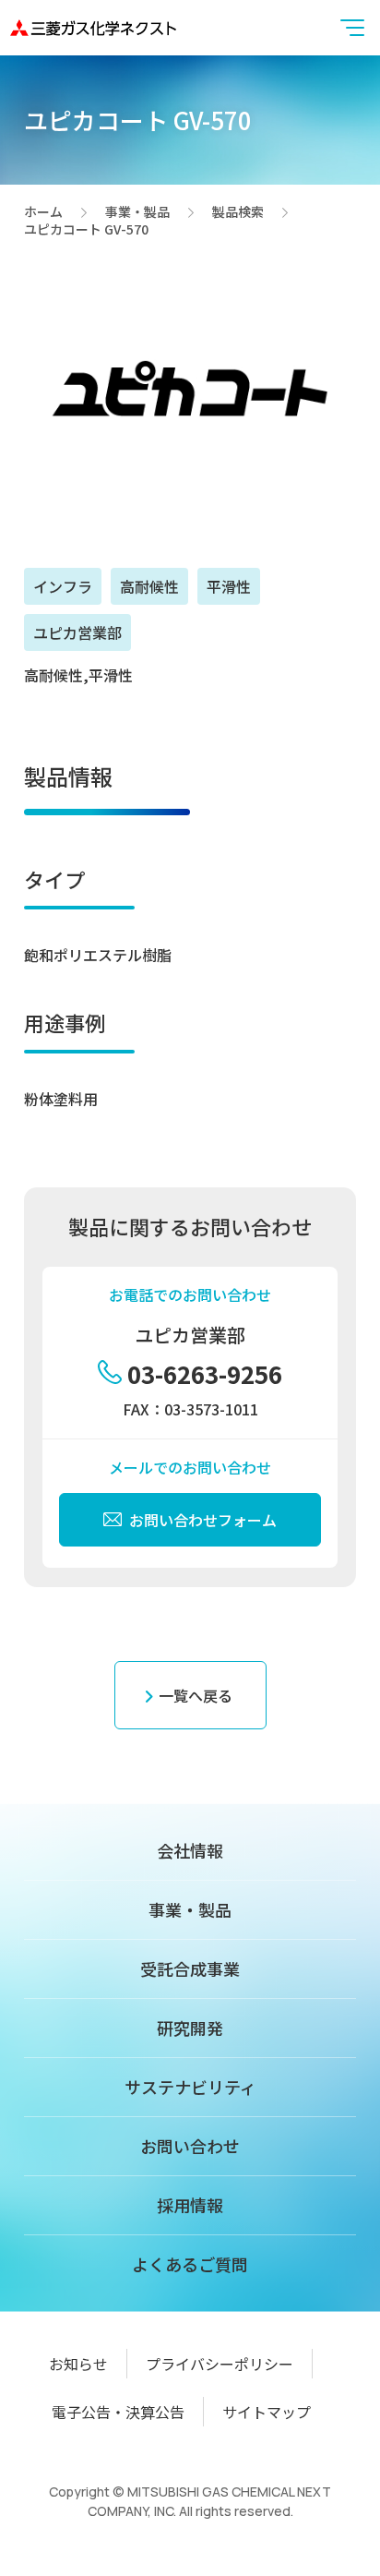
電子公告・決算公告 (118, 2412)
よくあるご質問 (190, 2264)
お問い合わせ (190, 2146)
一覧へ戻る (196, 1695)
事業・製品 (137, 212)
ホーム (43, 212)
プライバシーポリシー (220, 2364)
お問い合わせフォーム (203, 1520)
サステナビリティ (190, 2087)
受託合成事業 (190, 1968)
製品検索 (238, 212)
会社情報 (190, 1850)
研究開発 (190, 2028)
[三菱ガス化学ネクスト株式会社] (93, 27)
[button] (352, 28)
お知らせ (78, 2364)
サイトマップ (267, 2412)
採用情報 (190, 2205)
